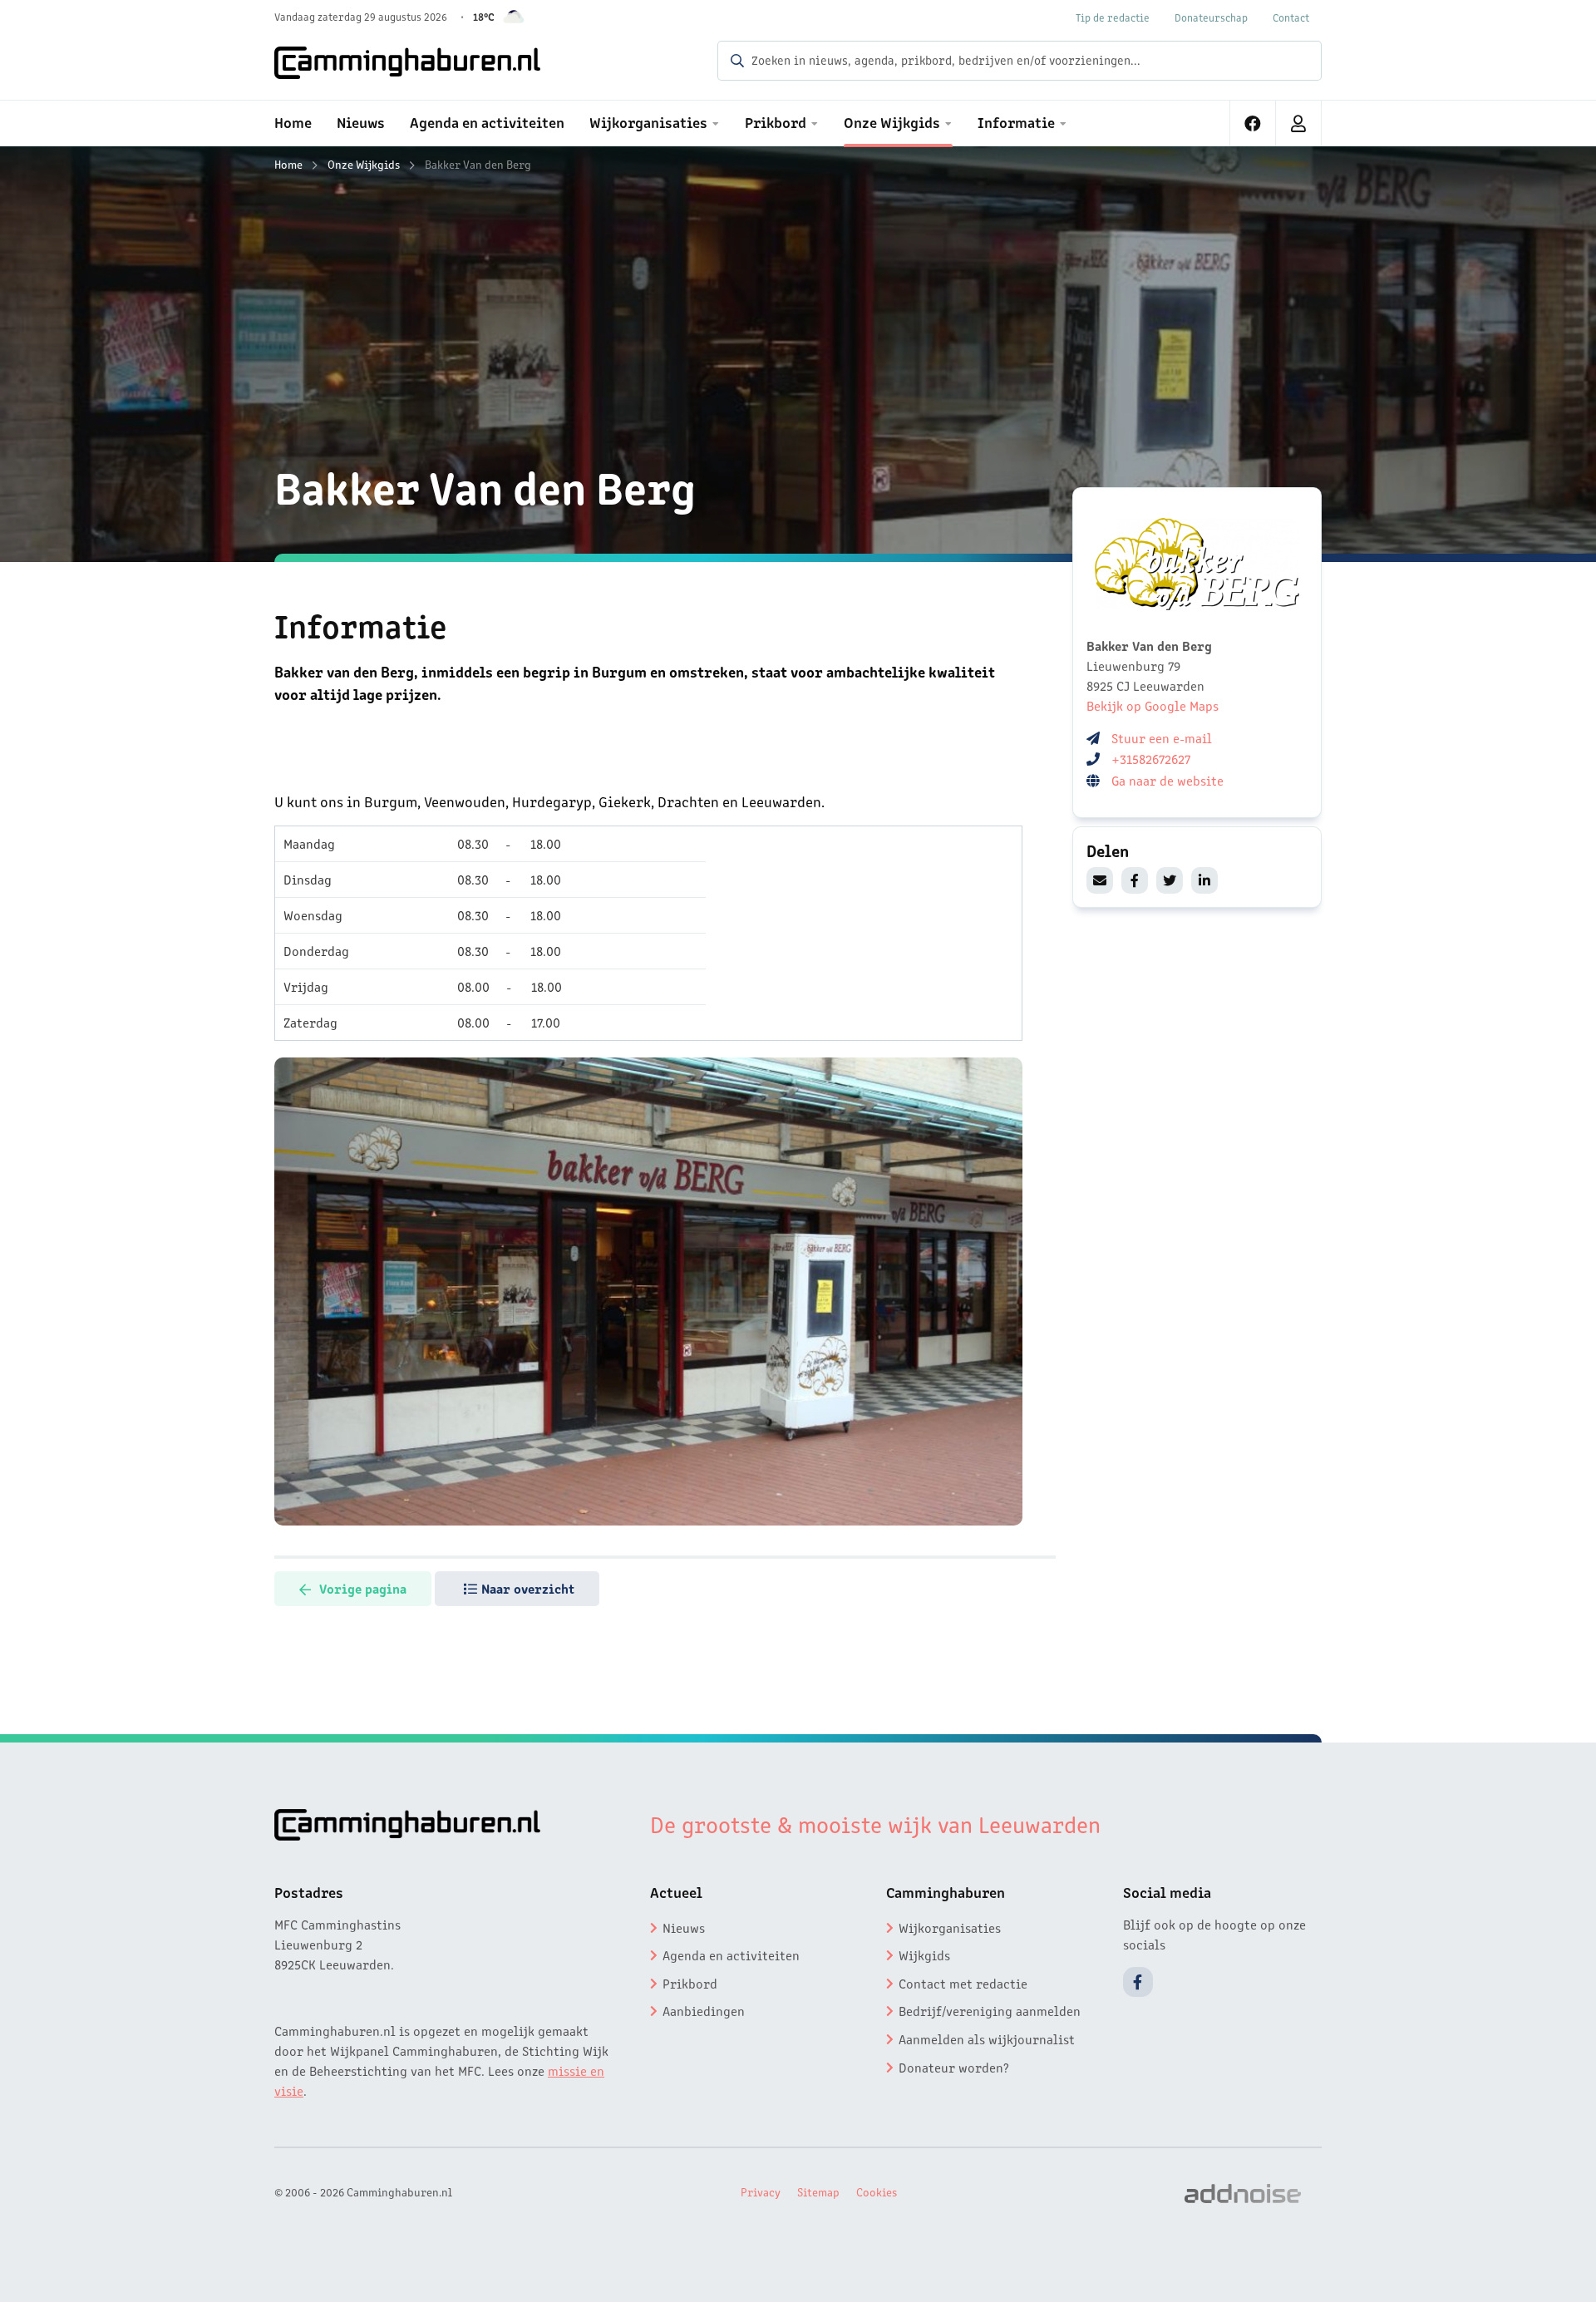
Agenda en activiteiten (731, 1954)
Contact (1291, 17)
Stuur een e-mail (1162, 737)
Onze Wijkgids (364, 164)
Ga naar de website (1169, 780)
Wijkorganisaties (950, 1927)
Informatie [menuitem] (1016, 121)
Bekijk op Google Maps (1153, 705)
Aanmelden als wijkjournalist (987, 2038)
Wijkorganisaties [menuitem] (648, 121)
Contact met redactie (963, 1983)
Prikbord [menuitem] (776, 121)
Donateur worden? (954, 2067)
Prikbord (690, 1983)
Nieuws (684, 1927)
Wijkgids (924, 1954)
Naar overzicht (528, 1588)
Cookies (877, 2191)
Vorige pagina (363, 1588)
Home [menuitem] (293, 121)
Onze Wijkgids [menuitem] (892, 121)
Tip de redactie (1113, 17)
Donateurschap (1211, 17)
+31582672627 (1151, 758)
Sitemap (818, 2191)
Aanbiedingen (704, 2010)
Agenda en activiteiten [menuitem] (487, 121)
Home (288, 164)
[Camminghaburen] (407, 62)
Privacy (761, 2191)
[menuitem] (1253, 123)
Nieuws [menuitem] (361, 121)
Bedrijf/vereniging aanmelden (990, 2010)
